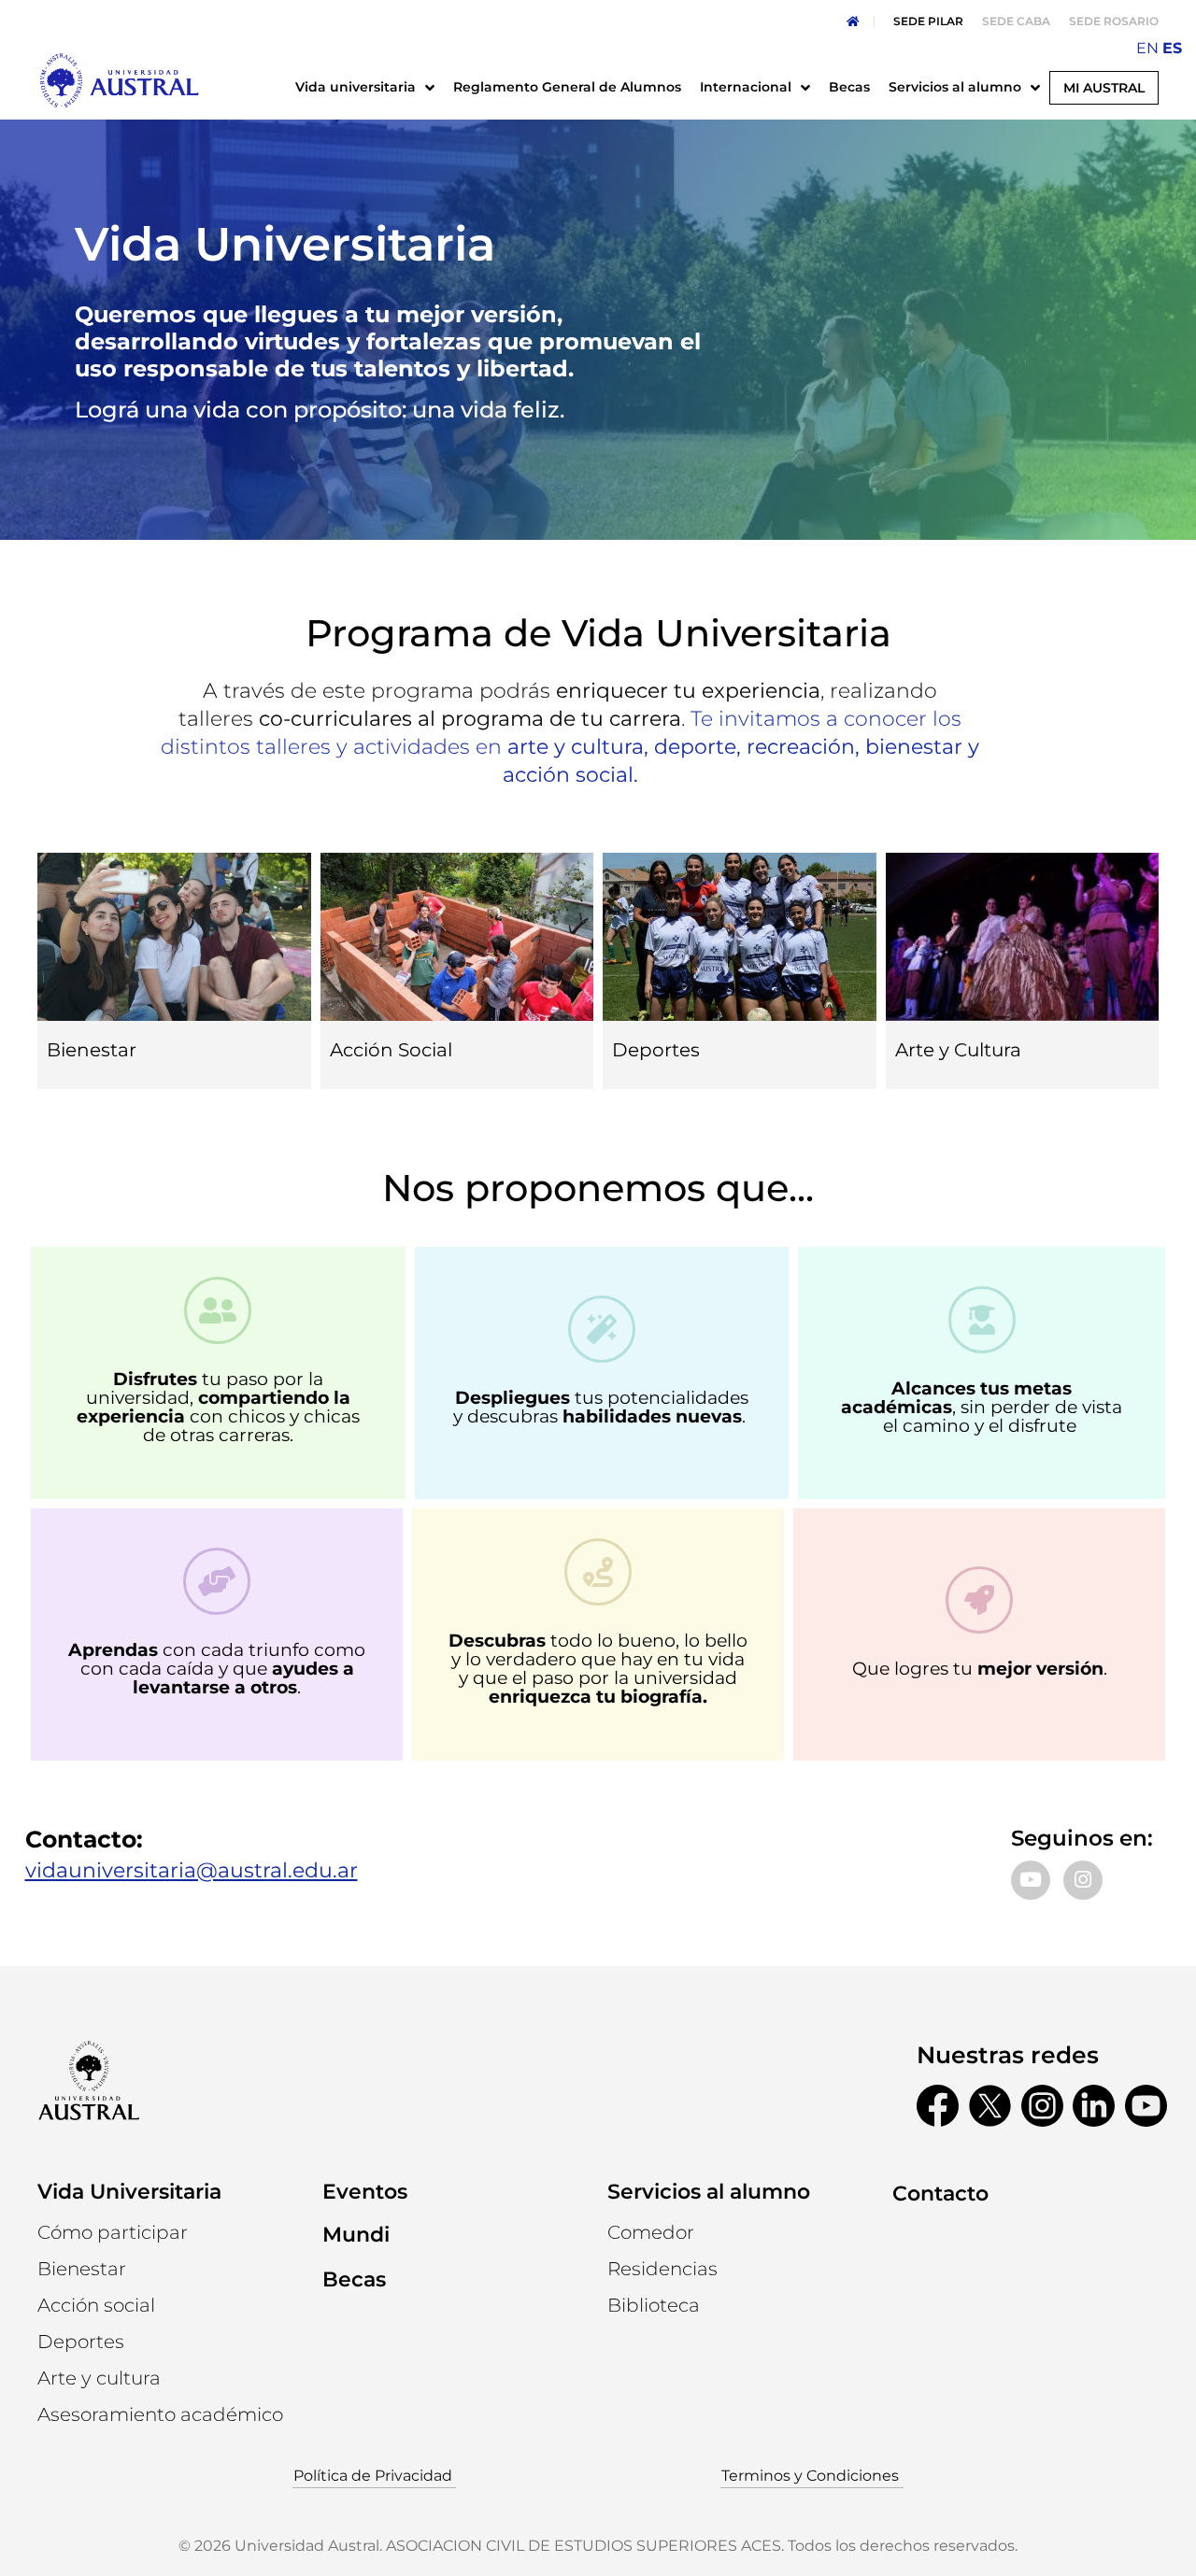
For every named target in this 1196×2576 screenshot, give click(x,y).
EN (1147, 48)
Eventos (365, 2192)
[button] (99, 2378)
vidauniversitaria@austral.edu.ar (192, 1870)
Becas (354, 2279)
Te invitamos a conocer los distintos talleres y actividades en (570, 747)
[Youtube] (1031, 1880)
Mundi (356, 2235)
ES (1172, 48)
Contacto (940, 2194)
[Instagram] (1083, 1880)
